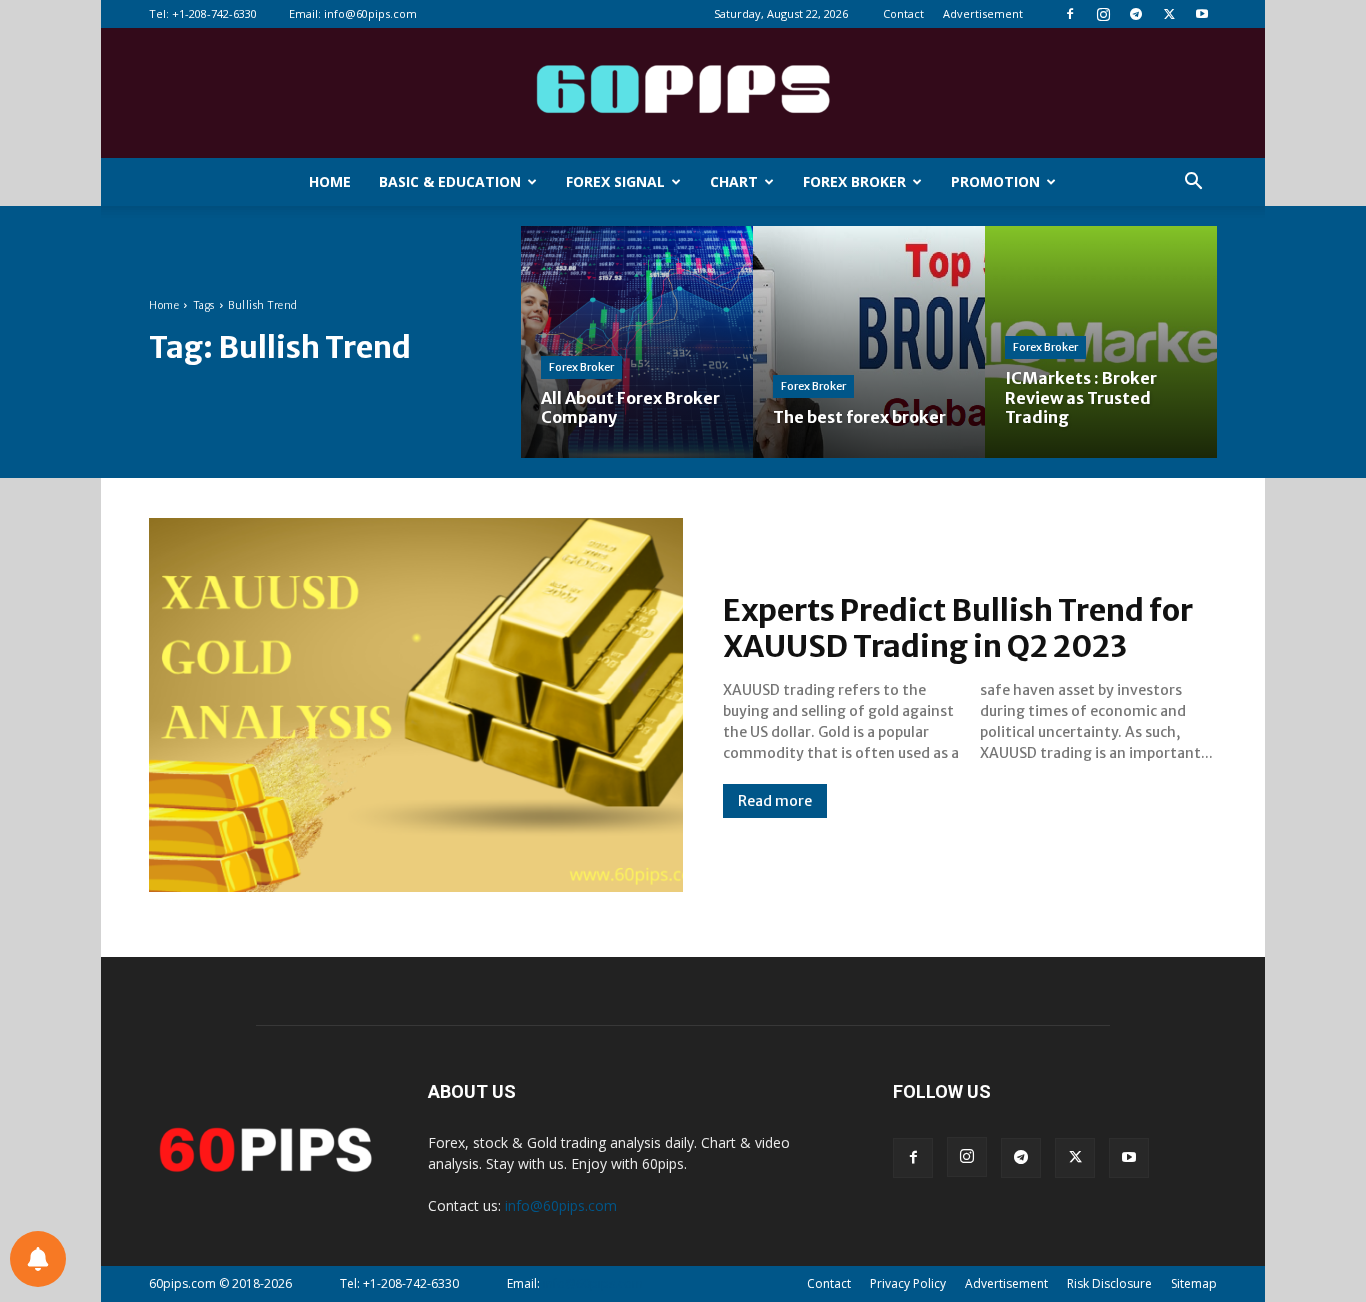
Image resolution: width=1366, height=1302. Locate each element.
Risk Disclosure (1109, 1283)
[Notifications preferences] (38, 1259)
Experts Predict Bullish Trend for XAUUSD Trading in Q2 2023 (958, 628)
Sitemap (1194, 1283)
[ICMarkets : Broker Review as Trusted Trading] (1101, 342)
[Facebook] (1070, 14)
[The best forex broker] (869, 342)
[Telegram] (1136, 14)
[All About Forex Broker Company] (637, 342)
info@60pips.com (370, 13)
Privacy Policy (908, 1283)
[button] (1193, 183)
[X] (1169, 14)
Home (330, 181)
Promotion (995, 181)
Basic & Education (450, 181)
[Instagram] (1103, 14)
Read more (775, 801)
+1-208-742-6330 (214, 13)
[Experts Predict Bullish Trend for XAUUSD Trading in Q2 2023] (416, 705)
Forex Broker (854, 181)
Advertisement (983, 13)
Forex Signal (615, 181)
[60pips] (683, 94)
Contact (903, 13)
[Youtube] (1202, 14)
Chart (734, 181)
